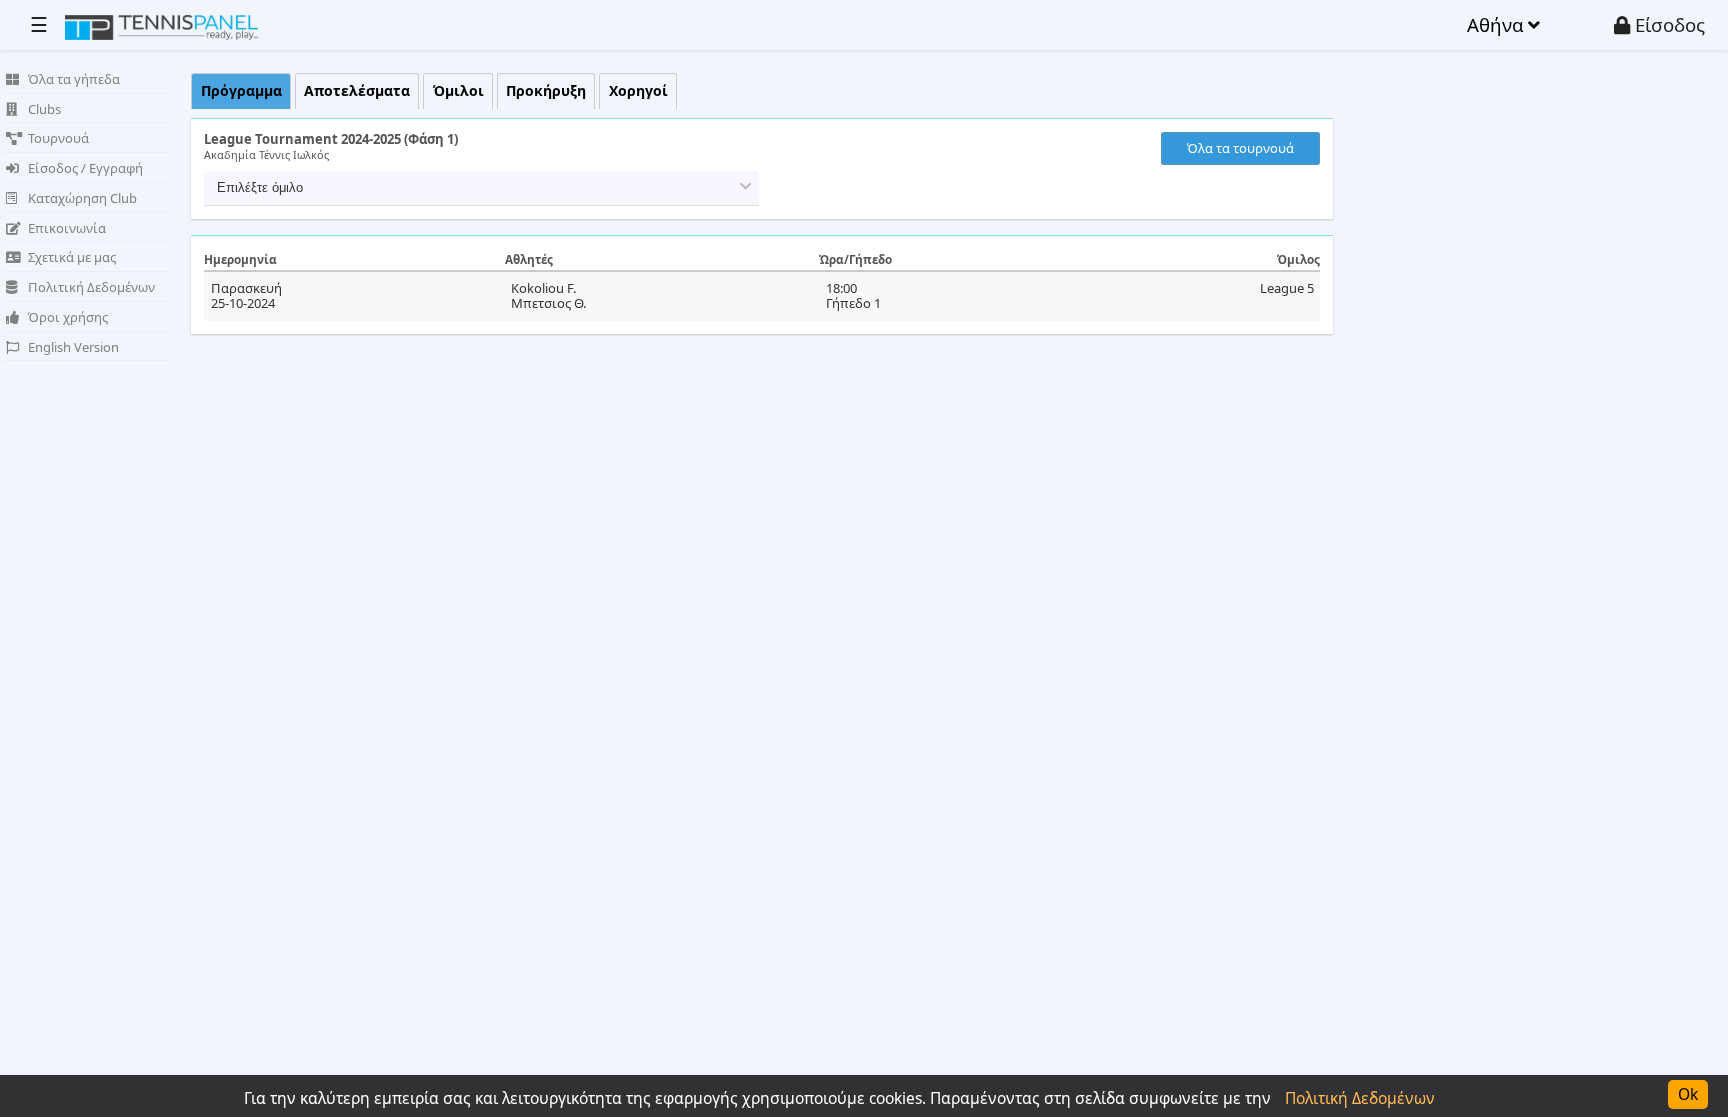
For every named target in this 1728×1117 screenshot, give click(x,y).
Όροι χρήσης (68, 317)
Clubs (44, 109)
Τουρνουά (58, 138)
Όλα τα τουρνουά (1240, 148)
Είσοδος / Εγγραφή (85, 168)
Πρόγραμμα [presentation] (241, 90)
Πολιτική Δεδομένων (91, 287)
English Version (73, 347)
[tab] (241, 91)
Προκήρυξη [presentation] (546, 90)
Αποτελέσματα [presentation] (357, 90)
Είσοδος (1667, 24)
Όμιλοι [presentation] (458, 90)
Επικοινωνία (67, 228)
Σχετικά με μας (72, 257)
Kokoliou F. (543, 288)
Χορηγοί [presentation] (638, 90)
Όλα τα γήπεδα (74, 79)
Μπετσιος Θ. (548, 303)
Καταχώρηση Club (82, 198)
